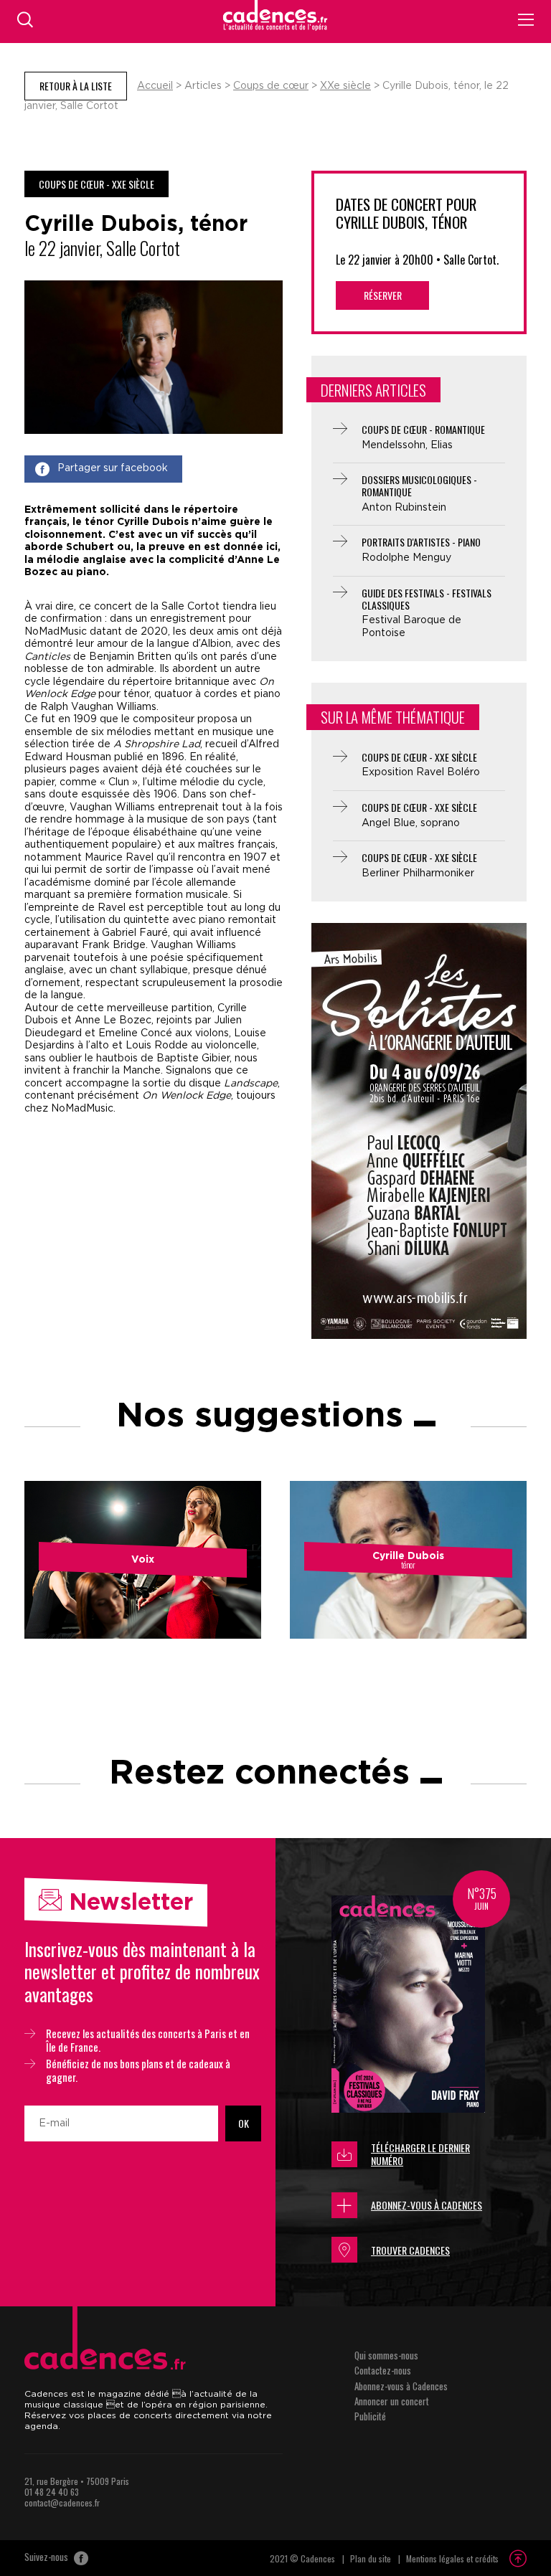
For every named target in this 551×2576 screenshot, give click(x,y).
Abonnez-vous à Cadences (427, 2205)
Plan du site (371, 2558)
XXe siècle (345, 86)
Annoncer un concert (392, 2401)
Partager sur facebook (113, 468)
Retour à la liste (76, 86)
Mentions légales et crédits (452, 2558)
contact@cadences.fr (62, 2502)
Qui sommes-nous (386, 2355)
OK (244, 2123)
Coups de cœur (271, 86)
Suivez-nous (47, 2557)
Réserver (383, 295)
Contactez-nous (383, 2370)
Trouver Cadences (410, 2250)
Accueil (155, 86)
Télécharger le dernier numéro (420, 2154)
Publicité (370, 2416)
